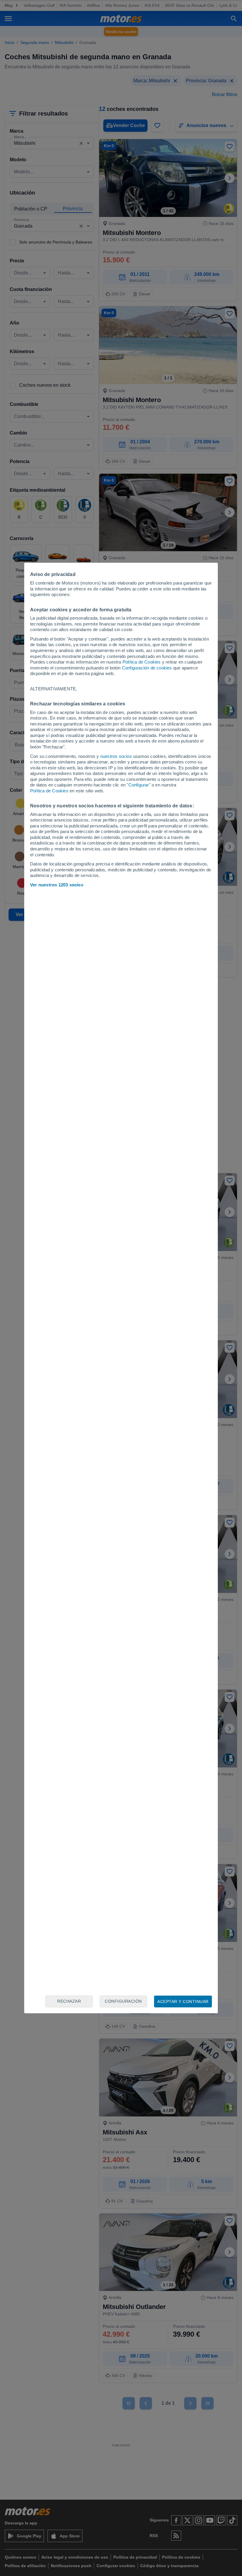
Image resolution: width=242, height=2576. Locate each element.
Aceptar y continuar (183, 2001)
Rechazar (69, 2001)
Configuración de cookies (147, 668)
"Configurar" (138, 785)
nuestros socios (116, 756)
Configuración (123, 2001)
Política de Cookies (142, 662)
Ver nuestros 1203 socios (57, 885)
